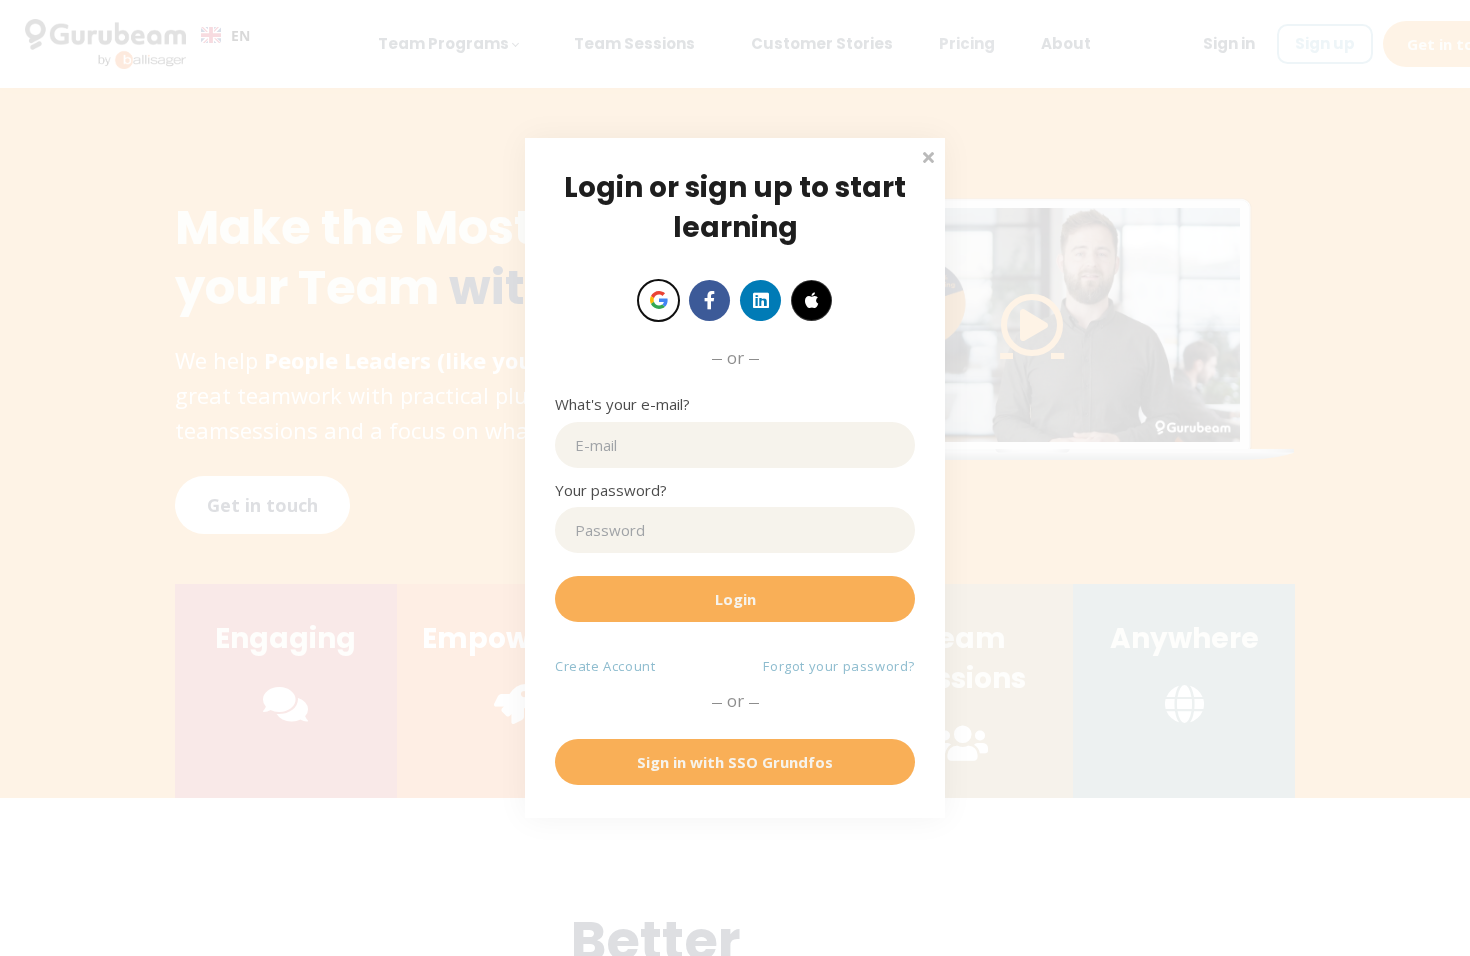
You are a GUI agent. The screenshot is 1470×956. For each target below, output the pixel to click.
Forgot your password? (839, 666)
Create (605, 666)
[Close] (928, 155)
